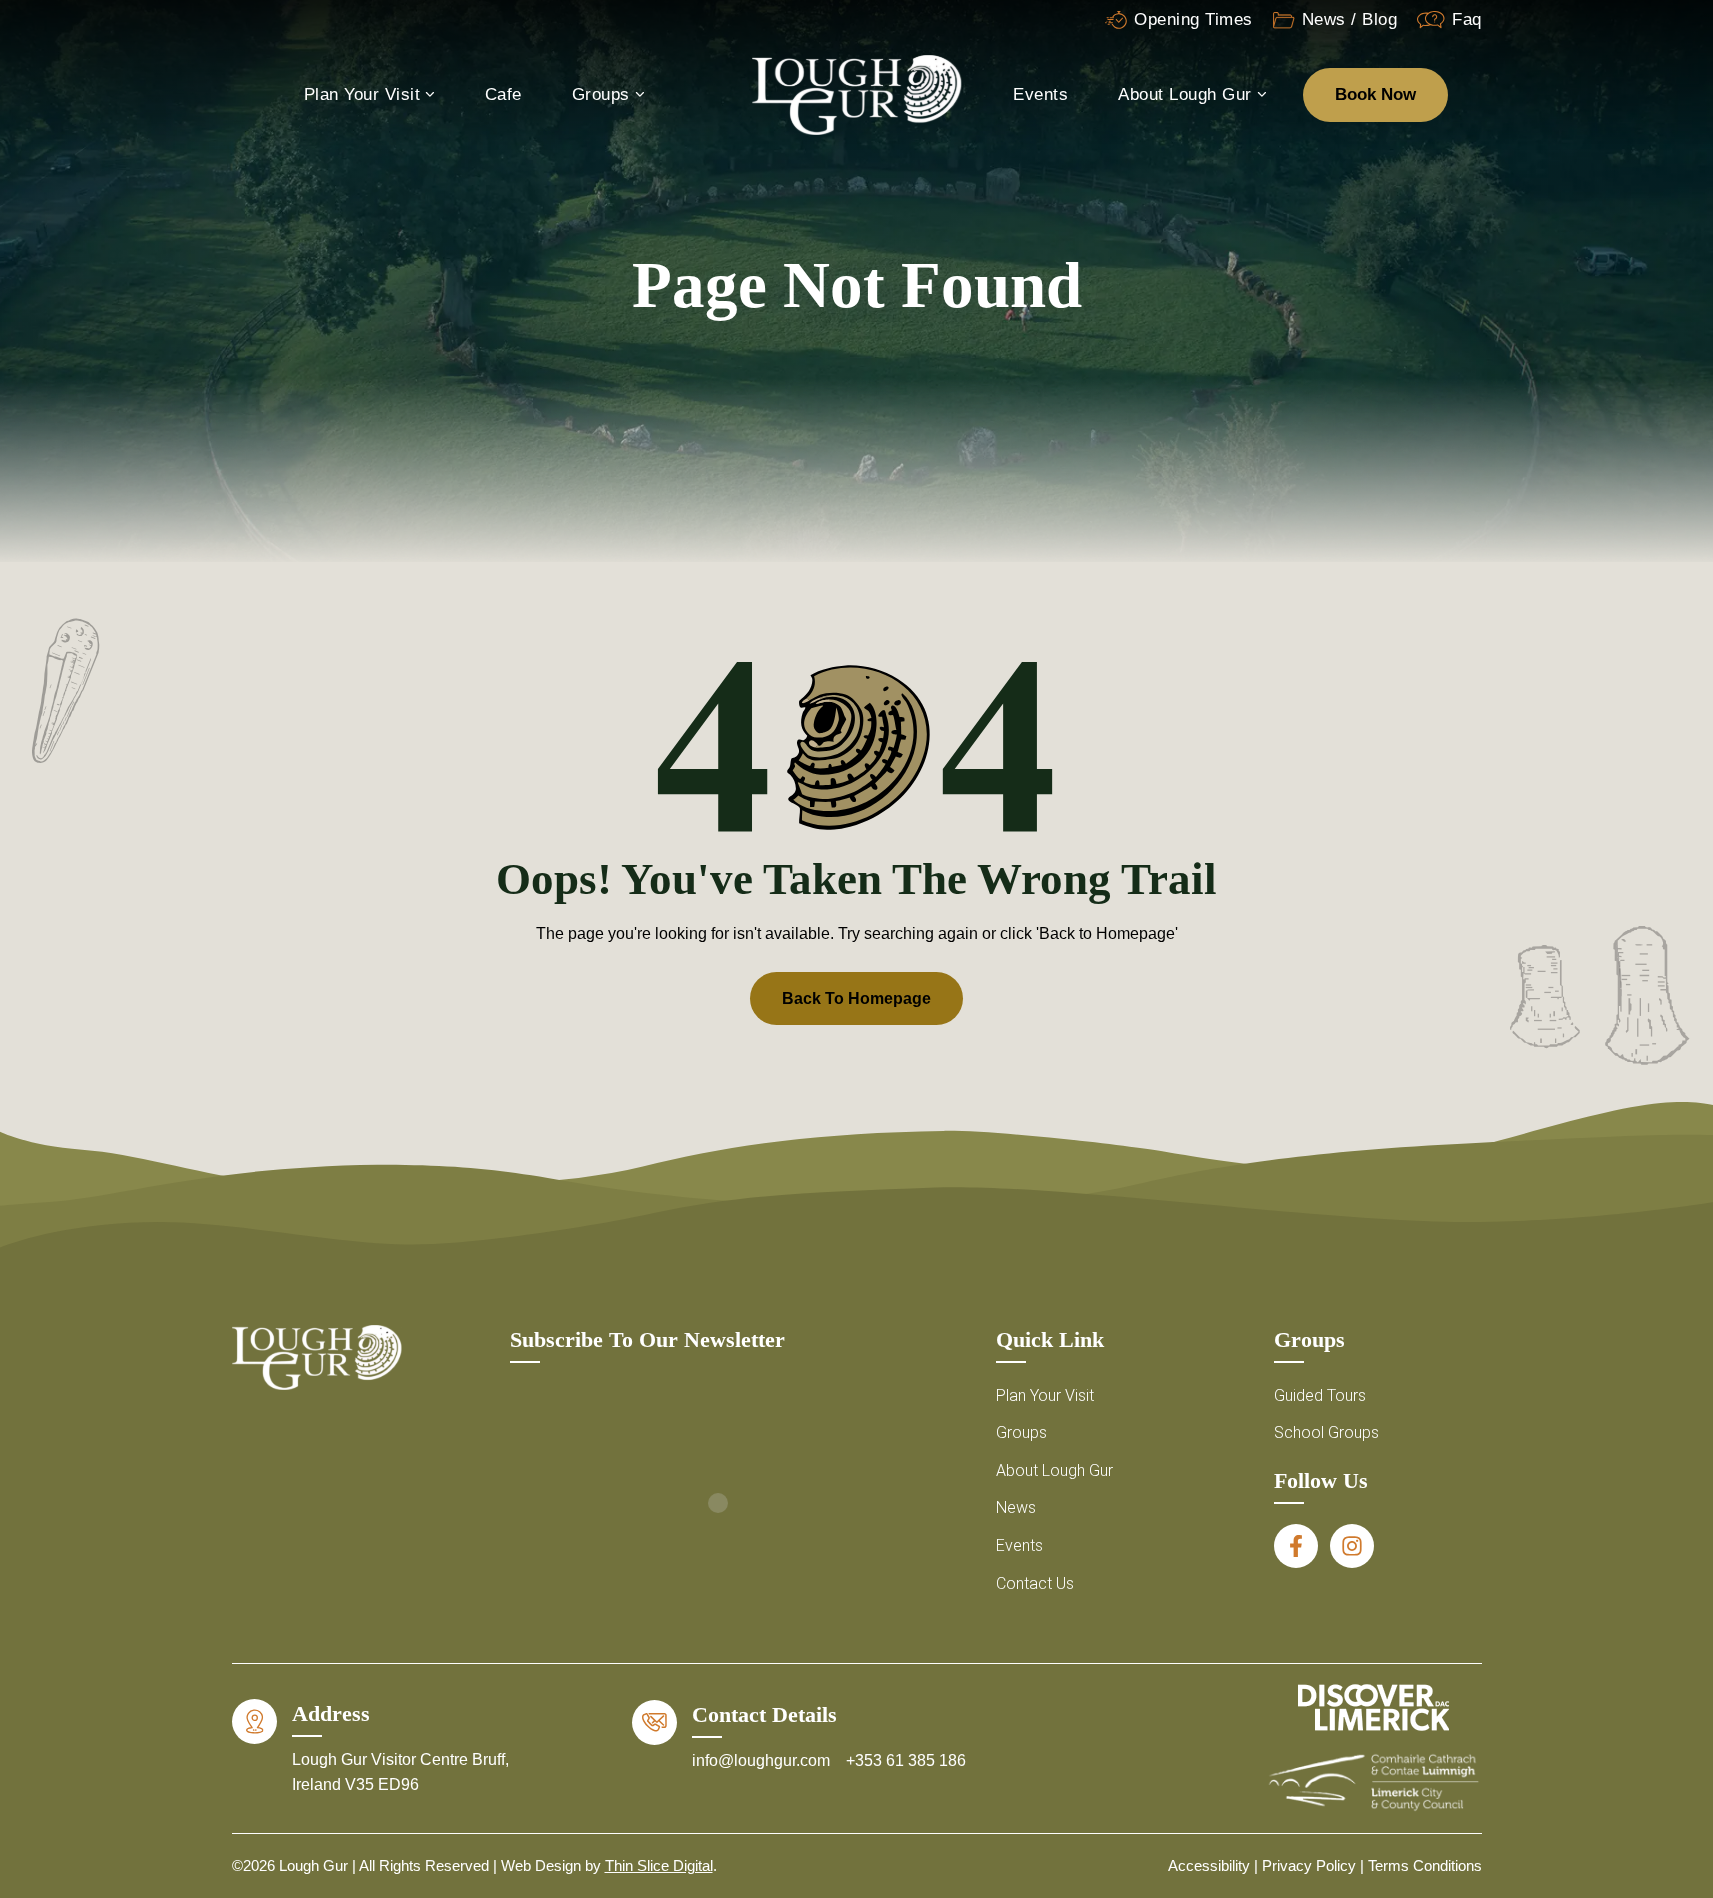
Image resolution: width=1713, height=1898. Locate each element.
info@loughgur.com (763, 1760)
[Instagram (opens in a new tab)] (1352, 1546)
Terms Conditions (1425, 1865)
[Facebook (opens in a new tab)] (1296, 1546)
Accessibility (1209, 1865)
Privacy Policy (1309, 1865)
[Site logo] (857, 93)
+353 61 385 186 (906, 1760)
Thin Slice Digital (659, 1865)
